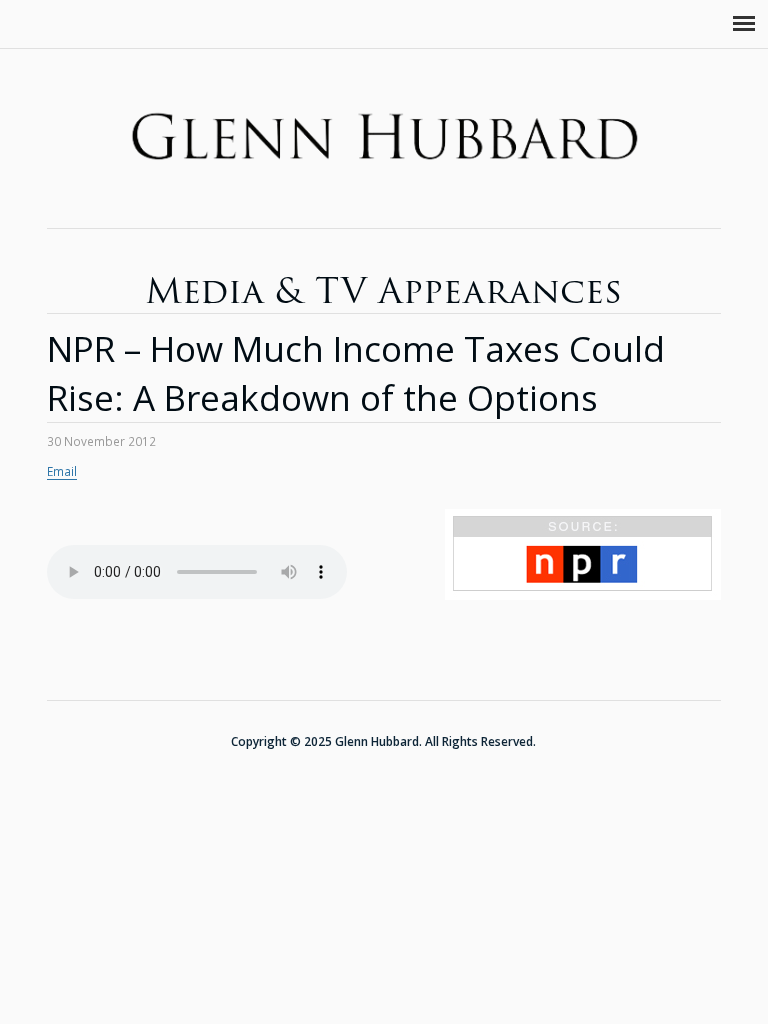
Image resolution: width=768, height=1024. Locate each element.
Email (62, 471)
